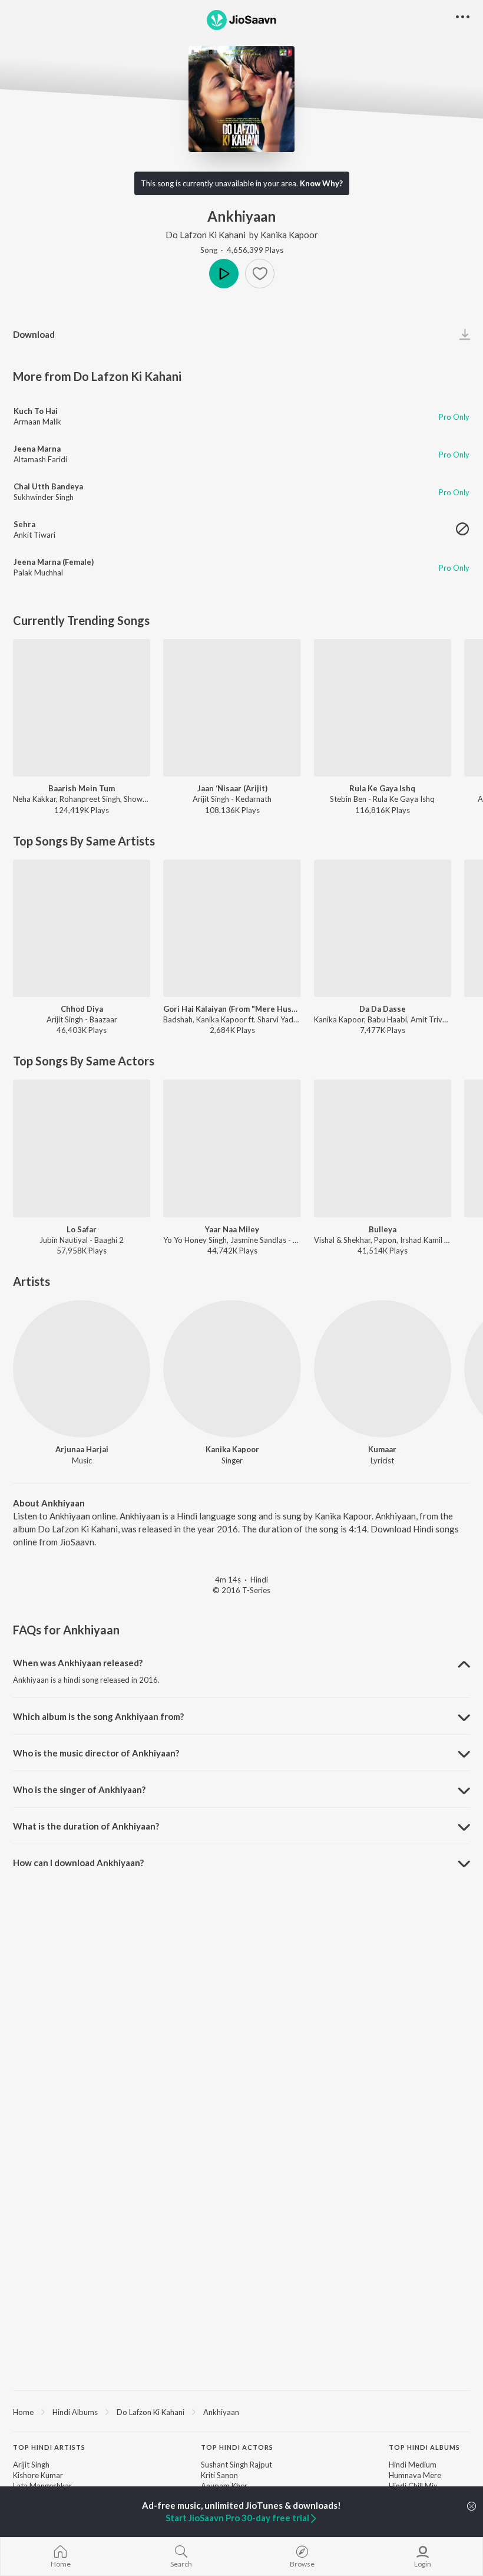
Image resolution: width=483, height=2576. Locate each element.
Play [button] (224, 274)
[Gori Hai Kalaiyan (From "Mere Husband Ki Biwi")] (232, 928)
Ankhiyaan (221, 2412)
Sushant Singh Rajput (236, 2465)
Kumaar (382, 1449)
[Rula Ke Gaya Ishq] (383, 708)
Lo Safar (82, 1229)
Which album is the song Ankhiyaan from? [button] (98, 1716)
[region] (241, 2411)
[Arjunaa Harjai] (82, 1369)
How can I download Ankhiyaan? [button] (78, 1863)
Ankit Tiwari (34, 535)
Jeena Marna (37, 449)
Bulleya (383, 1229)
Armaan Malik (37, 422)
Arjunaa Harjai (82, 1449)
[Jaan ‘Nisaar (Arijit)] (232, 708)
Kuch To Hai (36, 411)
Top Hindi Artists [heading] (49, 2447)
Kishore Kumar (38, 2475)
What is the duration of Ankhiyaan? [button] (86, 1826)
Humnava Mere (415, 2475)
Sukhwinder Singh (44, 497)
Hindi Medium (413, 2465)
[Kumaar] (383, 1369)
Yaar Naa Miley (232, 1229)
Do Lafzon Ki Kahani (206, 235)
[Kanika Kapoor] (232, 1369)
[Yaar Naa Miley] (232, 1148)
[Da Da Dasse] (383, 928)
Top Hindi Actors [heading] (237, 2447)
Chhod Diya (82, 1009)
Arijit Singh (31, 2465)
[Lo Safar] (82, 1148)
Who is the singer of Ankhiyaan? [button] (79, 1789)
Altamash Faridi (40, 459)
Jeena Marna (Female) (54, 562)
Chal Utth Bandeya (48, 486)
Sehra (24, 524)
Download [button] (34, 334)
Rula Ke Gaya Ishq (382, 788)
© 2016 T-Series (241, 1590)
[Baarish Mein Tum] (82, 708)
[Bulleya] (383, 1148)
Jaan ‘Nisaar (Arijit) (232, 788)
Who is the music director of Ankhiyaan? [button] (96, 1753)
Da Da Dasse (383, 1009)
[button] (260, 274)
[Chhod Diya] (82, 928)
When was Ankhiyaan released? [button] (78, 1663)
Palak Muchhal (38, 573)
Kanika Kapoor (289, 235)
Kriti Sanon (219, 2475)
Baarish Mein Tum (82, 788)
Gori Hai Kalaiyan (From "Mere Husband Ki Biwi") (232, 1009)
